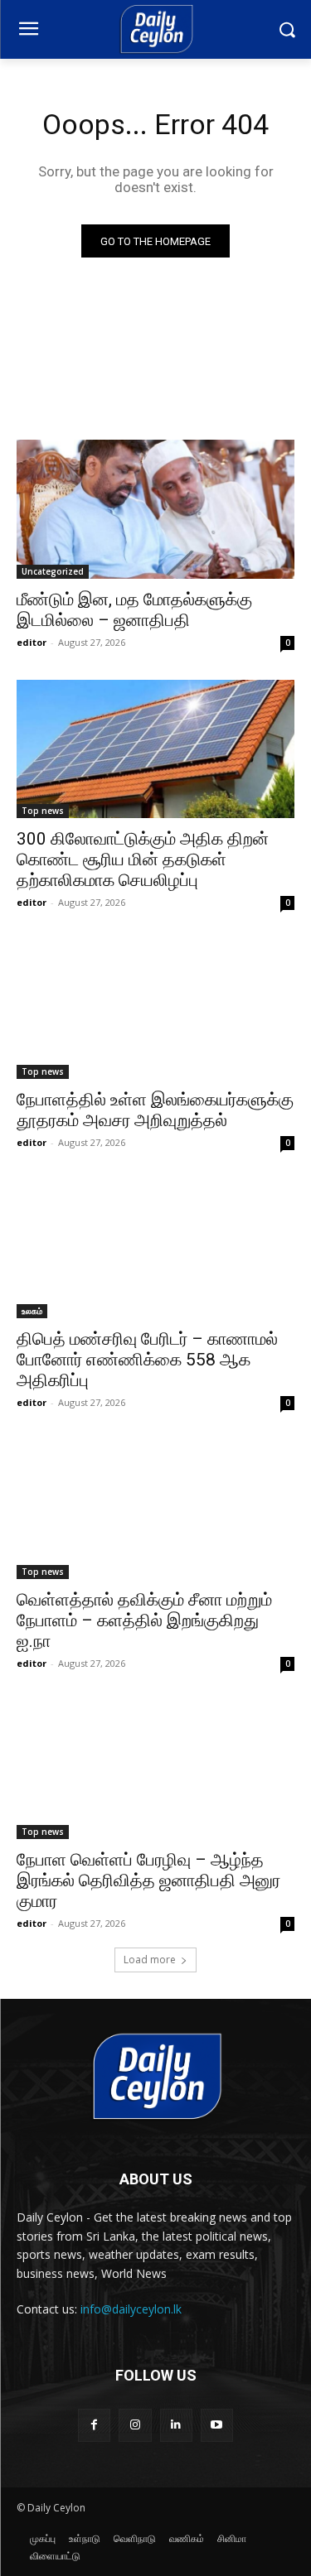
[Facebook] (94, 2425)
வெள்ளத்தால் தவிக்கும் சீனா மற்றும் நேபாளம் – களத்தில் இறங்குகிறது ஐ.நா (144, 1620)
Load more (150, 1960)
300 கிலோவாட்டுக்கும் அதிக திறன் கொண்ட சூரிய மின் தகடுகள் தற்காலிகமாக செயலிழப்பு (143, 859)
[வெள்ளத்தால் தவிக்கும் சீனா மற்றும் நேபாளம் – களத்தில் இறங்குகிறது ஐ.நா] (155, 1509)
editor (32, 642)
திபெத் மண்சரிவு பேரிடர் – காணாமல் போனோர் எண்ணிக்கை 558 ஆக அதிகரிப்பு (147, 1360)
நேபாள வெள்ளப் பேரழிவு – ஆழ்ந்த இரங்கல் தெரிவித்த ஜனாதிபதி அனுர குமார (148, 1880)
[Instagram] (135, 2425)
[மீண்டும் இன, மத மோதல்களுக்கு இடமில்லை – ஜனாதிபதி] (155, 509)
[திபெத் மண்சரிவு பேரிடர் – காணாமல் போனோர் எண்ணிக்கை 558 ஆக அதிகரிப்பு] (155, 1249)
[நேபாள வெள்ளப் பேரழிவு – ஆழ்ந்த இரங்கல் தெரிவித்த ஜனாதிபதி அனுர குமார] (155, 1770)
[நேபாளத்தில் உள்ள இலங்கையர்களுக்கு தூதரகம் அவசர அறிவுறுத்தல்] (155, 1009)
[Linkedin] (176, 2425)
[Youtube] (217, 2425)
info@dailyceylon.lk (131, 2309)
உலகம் (32, 1311)
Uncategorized (53, 571)
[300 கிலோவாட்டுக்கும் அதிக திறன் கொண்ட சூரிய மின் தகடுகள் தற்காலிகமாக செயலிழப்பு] (155, 749)
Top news (43, 811)
